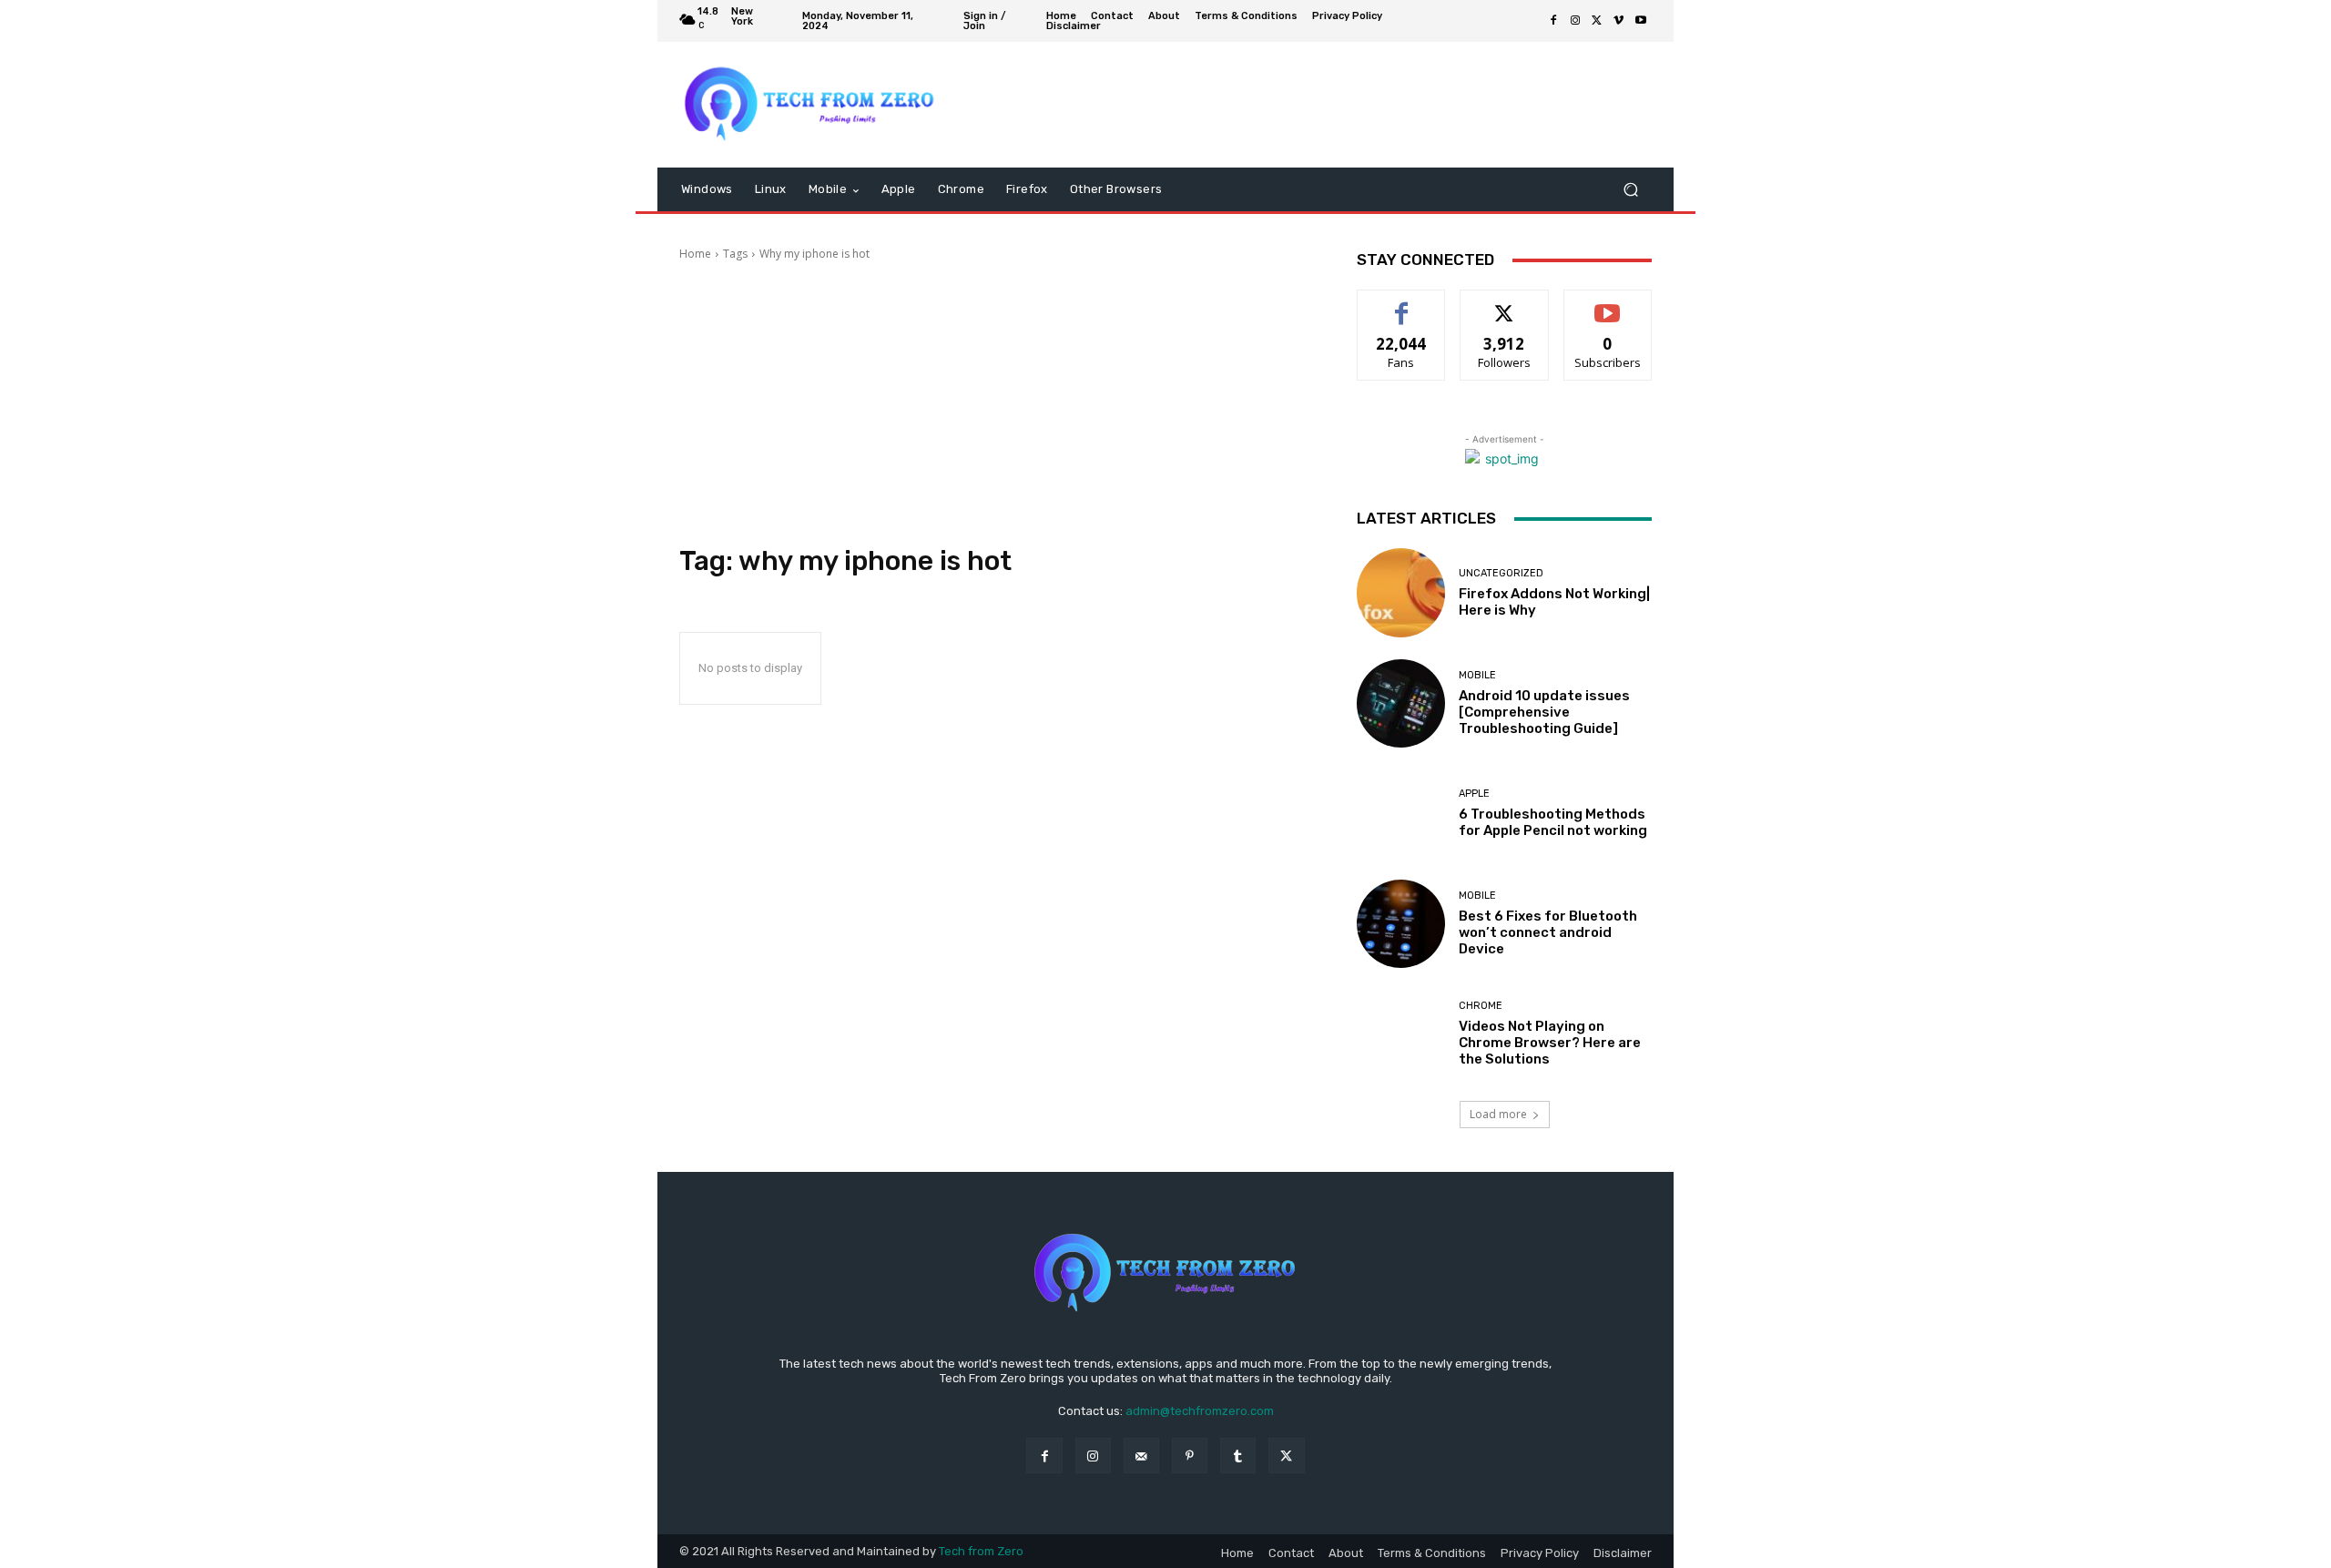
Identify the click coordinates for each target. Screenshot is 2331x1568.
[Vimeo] (1619, 21)
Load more (1498, 1114)
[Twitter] (1597, 21)
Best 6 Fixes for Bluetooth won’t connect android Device (1548, 932)
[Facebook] (1553, 21)
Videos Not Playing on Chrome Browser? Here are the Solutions (1550, 1043)
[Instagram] (1575, 21)
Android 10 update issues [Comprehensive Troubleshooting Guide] (1544, 712)
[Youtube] (1641, 21)
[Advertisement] (996, 403)
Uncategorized (1501, 573)
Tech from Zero (981, 1551)
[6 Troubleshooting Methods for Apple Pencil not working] (1401, 814)
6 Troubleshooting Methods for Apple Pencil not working (1553, 822)
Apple (1474, 794)
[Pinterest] (1190, 1456)
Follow (1505, 304)
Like (1402, 304)
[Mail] (1141, 1456)
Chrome (1481, 1006)
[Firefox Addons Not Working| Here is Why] (1401, 592)
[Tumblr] (1238, 1456)
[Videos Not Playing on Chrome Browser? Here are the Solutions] (1401, 1034)
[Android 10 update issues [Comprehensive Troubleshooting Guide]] (1401, 703)
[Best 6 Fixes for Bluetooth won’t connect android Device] (1401, 924)
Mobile (1477, 675)
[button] (1630, 190)
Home (695, 254)
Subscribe (1608, 304)
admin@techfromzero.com (1200, 1411)
